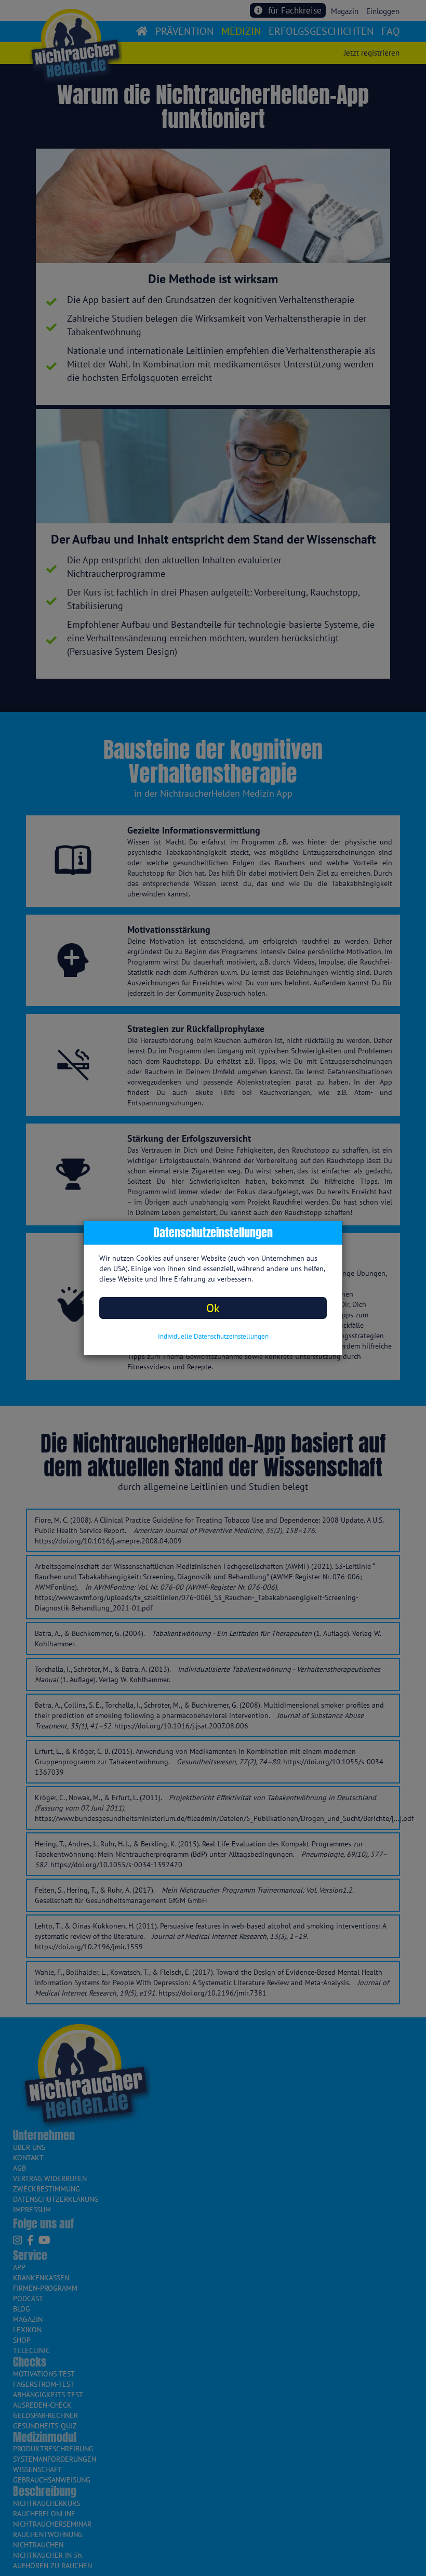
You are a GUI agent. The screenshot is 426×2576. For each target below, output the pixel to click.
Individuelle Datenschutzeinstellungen (213, 1336)
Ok (213, 1308)
